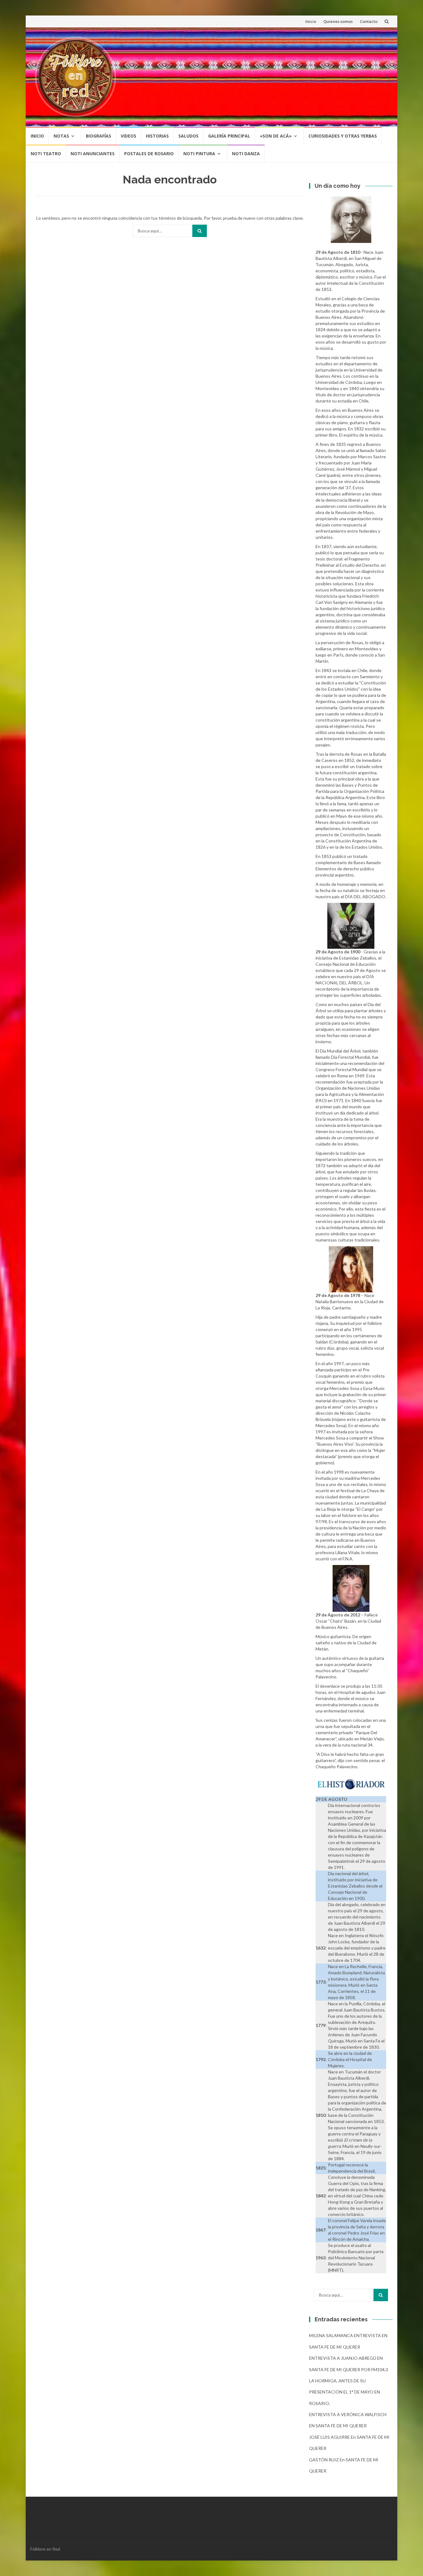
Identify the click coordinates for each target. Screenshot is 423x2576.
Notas (61, 136)
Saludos (188, 136)
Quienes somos (338, 21)
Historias (157, 136)
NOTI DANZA (246, 154)
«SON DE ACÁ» (276, 136)
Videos (129, 136)
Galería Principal (229, 136)
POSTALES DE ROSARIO (149, 154)
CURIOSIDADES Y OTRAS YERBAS (343, 136)
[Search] (200, 231)
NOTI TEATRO (46, 154)
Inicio (311, 21)
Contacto (369, 21)
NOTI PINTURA (199, 154)
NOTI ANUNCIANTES (93, 154)
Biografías (98, 136)
